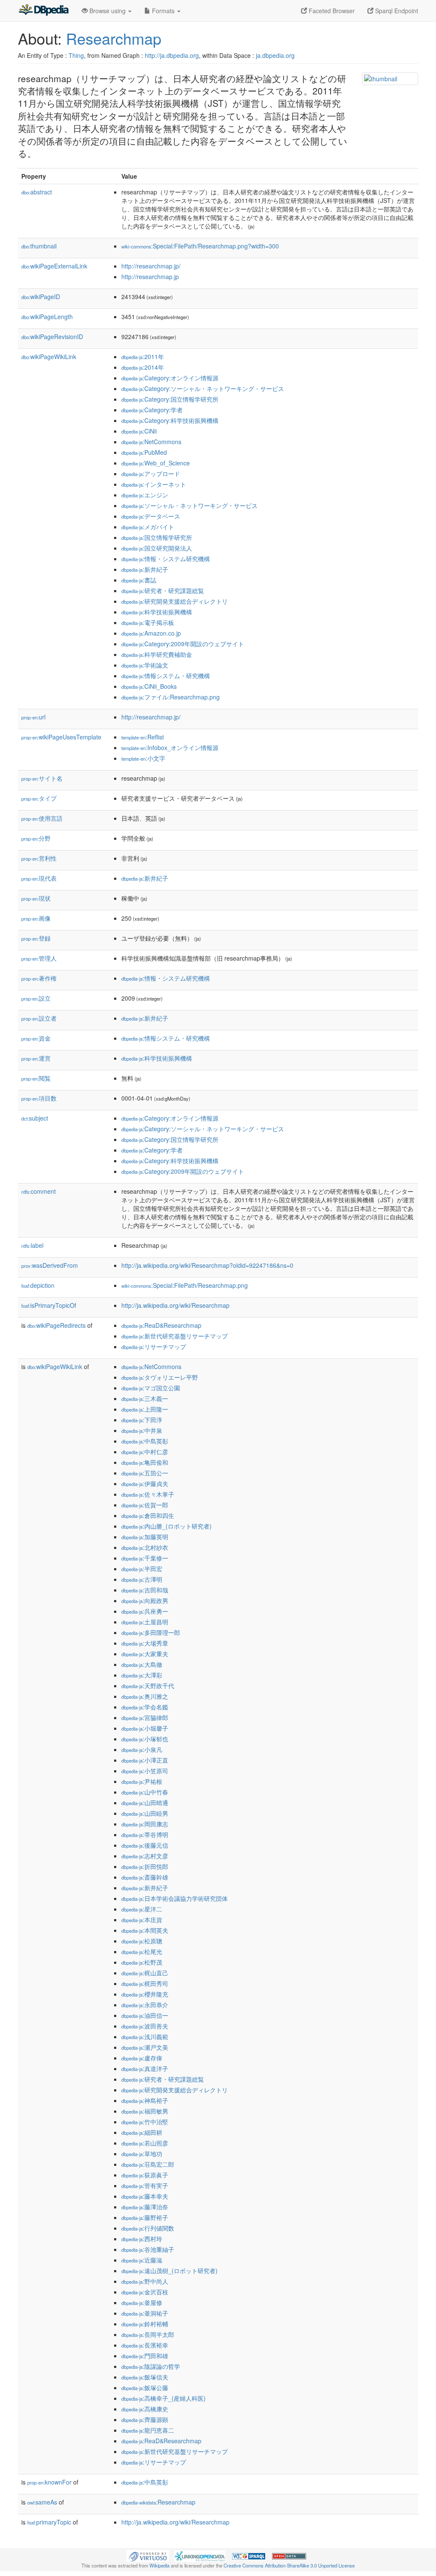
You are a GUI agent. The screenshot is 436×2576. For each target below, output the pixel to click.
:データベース (151, 516)
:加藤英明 (145, 1537)
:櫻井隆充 (145, 1994)
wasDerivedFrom (50, 1265)
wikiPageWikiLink (49, 357)
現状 (36, 898)
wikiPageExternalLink (54, 266)
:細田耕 (142, 2132)
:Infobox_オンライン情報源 (170, 747)
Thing (76, 55)
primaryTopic (49, 2522)
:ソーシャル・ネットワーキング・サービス (189, 505)
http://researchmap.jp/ (151, 266)
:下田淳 (142, 1420)
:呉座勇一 (145, 1611)
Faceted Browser (331, 11)
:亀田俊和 (145, 1462)
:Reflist (143, 737)
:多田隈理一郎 (151, 1632)
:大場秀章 (145, 1643)
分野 (36, 838)
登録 (36, 938)
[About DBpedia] (43, 11)
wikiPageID (41, 297)
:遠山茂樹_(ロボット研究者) (169, 2271)
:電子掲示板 (148, 622)
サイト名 (42, 778)
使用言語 (42, 818)
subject (35, 1118)
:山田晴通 (145, 1803)
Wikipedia (159, 2565)
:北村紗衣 (145, 1547)
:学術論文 (145, 665)
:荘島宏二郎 (148, 2164)
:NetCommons (151, 442)
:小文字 (143, 758)
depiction (38, 1285)
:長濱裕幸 (145, 2345)
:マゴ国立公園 (151, 1388)
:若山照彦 (145, 2143)
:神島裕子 (145, 2100)
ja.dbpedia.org (275, 55)
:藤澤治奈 (145, 2207)
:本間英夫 (145, 1930)
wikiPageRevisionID (52, 337)
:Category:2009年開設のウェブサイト (183, 644)
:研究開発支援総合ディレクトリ (175, 601)
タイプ (39, 798)
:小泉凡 (142, 1749)
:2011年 (143, 357)
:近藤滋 (142, 2260)
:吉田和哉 (145, 1590)
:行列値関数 (148, 2228)
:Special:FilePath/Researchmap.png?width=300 (200, 246)
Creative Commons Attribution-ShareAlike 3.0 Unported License (289, 2565)
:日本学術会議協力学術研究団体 (175, 1898)
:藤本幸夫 (145, 2196)
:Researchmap (158, 2502)
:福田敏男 (145, 2111)
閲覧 (36, 1078)
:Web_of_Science (156, 463)
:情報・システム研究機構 (166, 559)
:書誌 (139, 580)
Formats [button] (163, 11)
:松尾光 (142, 1951)
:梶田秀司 (145, 1983)
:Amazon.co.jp (151, 633)
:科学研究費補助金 (157, 654)
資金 (36, 1038)
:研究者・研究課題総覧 (163, 591)
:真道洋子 (145, 2068)
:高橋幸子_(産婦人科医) (163, 2398)
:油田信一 (145, 2015)
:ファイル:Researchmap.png (171, 697)
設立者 (39, 1018)
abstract (37, 192)
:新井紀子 (145, 569)
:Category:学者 (152, 410)
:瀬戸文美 (145, 2047)
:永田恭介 (145, 2005)
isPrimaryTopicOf (49, 1305)
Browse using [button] (108, 11)
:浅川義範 (145, 2037)
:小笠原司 (145, 1771)
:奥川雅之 (145, 1696)
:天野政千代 (148, 1686)
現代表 (39, 878)
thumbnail (39, 246)
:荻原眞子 (145, 2175)
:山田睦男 (145, 1813)
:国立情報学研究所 (157, 537)
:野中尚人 (145, 2281)
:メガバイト (148, 527)
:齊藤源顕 (145, 2419)
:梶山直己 (145, 1973)
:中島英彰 (145, 1441)
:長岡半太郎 (148, 2334)
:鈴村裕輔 (145, 2324)
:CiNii (139, 431)
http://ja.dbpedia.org (172, 55)
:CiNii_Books (149, 686)
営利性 (39, 858)
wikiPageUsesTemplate (61, 737)
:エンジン (145, 495)
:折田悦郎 (145, 1866)
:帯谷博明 (145, 1834)
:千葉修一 (145, 1558)
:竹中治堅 (145, 2122)
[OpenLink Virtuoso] (148, 2555)
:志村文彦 (145, 1856)
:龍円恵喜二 (148, 2430)
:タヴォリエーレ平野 (160, 1377)
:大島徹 (142, 1664)
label (32, 1245)
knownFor (49, 2482)
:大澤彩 (142, 1675)
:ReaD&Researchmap (161, 1325)
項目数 (39, 1098)
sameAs (42, 2502)
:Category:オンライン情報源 (170, 378)
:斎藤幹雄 (145, 1877)
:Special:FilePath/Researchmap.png (185, 1285)
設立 (36, 998)
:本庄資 (142, 1920)
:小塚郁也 (145, 1739)
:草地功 (142, 2154)
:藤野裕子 (145, 2217)
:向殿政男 (145, 1600)
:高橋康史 (145, 2409)
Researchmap (114, 38)
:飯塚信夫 (145, 2377)
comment (39, 1191)
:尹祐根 (142, 1781)
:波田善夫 (145, 2026)
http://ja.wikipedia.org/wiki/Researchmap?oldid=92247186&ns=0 (207, 1265)
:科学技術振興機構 (157, 612)
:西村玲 (142, 2239)
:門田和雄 (145, 2356)
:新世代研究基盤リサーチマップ (175, 1336)
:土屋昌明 (145, 1622)
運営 (36, 1058)
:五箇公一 (145, 1473)
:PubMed (144, 452)
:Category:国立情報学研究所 (170, 399)
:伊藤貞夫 (145, 1483)
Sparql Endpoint (396, 11)
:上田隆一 (145, 1409)
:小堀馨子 (145, 1728)
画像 (36, 918)
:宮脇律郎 (145, 1717)
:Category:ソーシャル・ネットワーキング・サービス (203, 388)
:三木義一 (145, 1398)
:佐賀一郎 (145, 1505)
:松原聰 (142, 1941)
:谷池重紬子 (148, 2249)
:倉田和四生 (148, 1515)
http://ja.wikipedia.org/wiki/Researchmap (175, 1305)
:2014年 (143, 367)
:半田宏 (142, 1569)
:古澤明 (142, 1579)
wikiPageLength (47, 317)
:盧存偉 (142, 2058)
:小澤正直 (145, 1760)
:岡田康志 (145, 1824)
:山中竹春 (145, 1792)
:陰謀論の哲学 (151, 2366)
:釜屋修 (142, 2302)
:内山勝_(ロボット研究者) (166, 1526)
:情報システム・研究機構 (166, 676)
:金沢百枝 (145, 2292)
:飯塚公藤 (145, 2388)
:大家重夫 (145, 1654)
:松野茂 (142, 1962)
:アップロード (151, 474)
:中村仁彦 (145, 1452)
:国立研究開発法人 (157, 548)
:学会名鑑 (145, 1707)
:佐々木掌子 (148, 1494)
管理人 (39, 958)
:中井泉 (142, 1430)
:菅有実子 (145, 2185)
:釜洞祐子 (145, 2313)
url (33, 717)
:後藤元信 (145, 1845)
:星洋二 (142, 1909)
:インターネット (154, 484)
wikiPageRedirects (56, 1325)
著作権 (39, 978)
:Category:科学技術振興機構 (170, 420)
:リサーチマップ (154, 1346)
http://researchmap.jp (150, 277)
